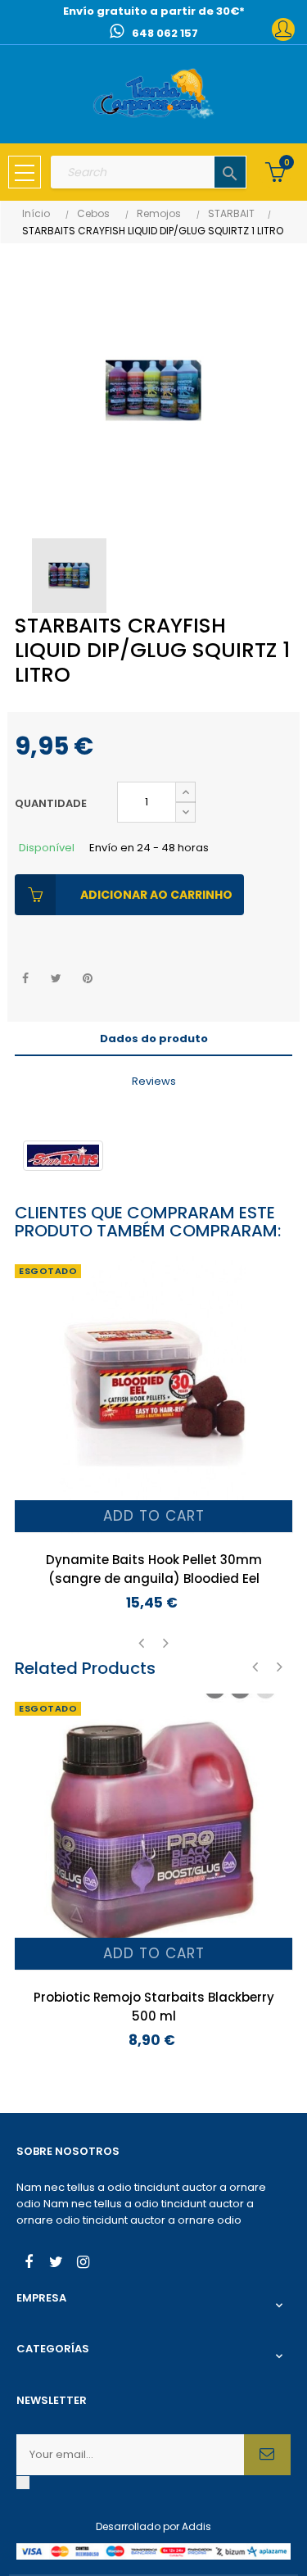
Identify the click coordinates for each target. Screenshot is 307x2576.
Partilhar (25, 979)
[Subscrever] (267, 2455)
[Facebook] (29, 2264)
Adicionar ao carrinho (156, 895)
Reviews (154, 1081)
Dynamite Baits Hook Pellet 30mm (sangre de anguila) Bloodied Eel (154, 1569)
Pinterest (87, 979)
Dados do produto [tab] (154, 1039)
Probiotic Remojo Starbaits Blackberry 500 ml (154, 2007)
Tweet (56, 979)
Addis (196, 2526)
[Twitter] (56, 2264)
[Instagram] (83, 2264)
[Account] (283, 29)
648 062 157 (165, 33)
